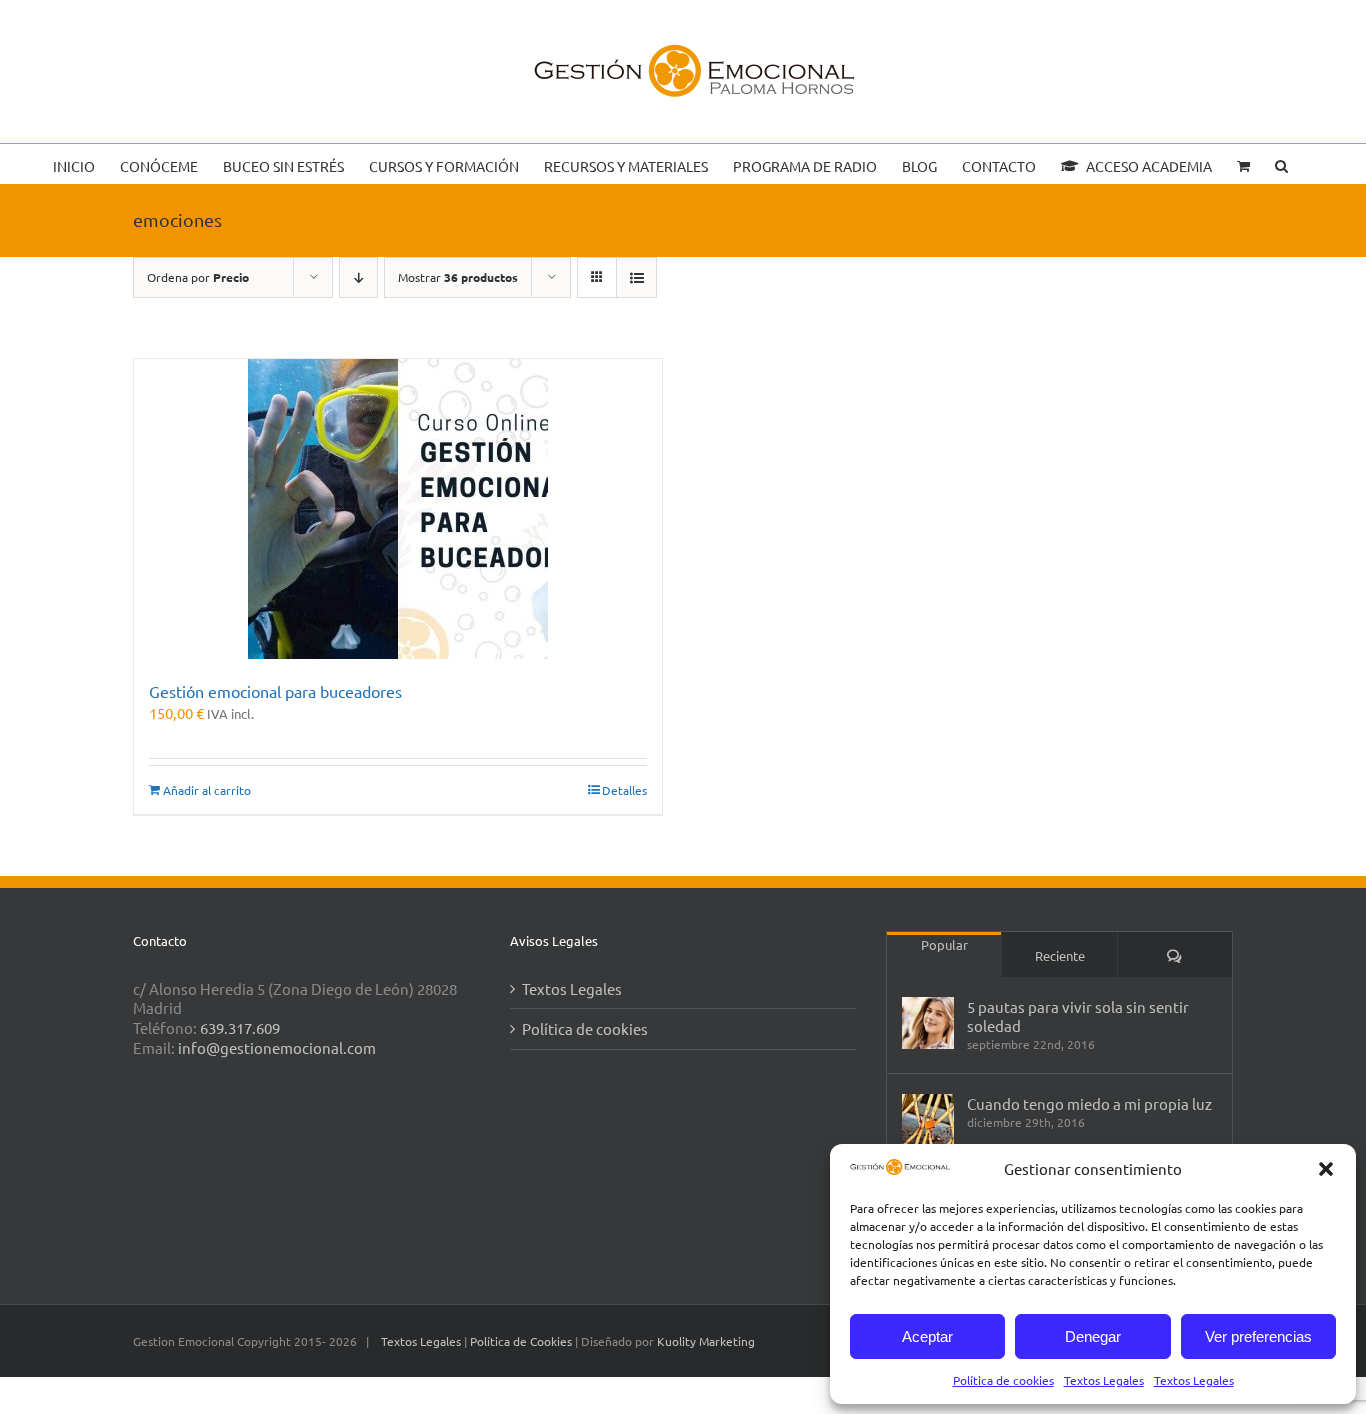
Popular (944, 944)
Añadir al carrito (207, 790)
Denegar (1093, 1336)
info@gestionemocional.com (277, 1047)
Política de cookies (1003, 1380)
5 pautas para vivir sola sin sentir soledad (1078, 1016)
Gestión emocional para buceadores (275, 691)
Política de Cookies (522, 1341)
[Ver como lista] (636, 277)
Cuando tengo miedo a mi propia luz (1089, 1103)
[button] (1326, 1169)
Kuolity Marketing (706, 1341)
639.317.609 (240, 1027)
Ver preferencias (1258, 1336)
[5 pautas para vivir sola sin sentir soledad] (928, 1023)
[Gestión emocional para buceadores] (398, 509)
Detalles (624, 790)
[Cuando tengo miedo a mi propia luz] (928, 1120)
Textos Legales (1104, 1380)
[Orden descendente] (358, 277)
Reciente (1060, 955)
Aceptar (927, 1336)
